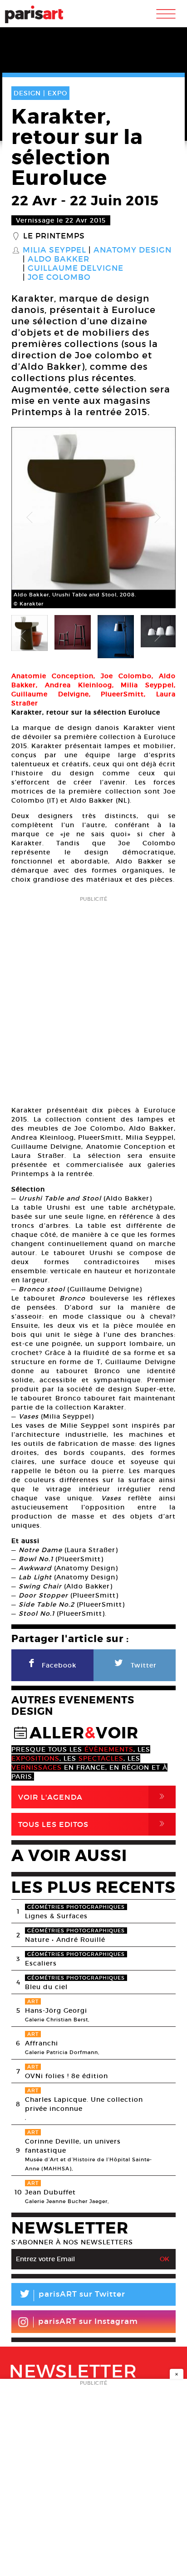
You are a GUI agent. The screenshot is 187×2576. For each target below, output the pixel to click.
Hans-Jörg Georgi (56, 2010)
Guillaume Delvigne (76, 268)
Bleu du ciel (46, 1987)
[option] (93, 518)
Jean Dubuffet (50, 2192)
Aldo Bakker (59, 259)
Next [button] (157, 518)
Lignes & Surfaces (56, 1916)
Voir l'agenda (93, 1797)
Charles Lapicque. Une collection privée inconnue (84, 2104)
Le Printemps (54, 236)
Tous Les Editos (93, 1824)
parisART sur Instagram (88, 2321)
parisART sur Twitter (72, 2296)
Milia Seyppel (54, 250)
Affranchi (42, 2043)
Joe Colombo (59, 278)
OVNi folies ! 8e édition (66, 2076)
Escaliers (41, 1963)
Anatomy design (133, 250)
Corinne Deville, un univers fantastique (73, 2146)
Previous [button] (30, 518)
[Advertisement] (93, 998)
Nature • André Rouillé (65, 1940)
